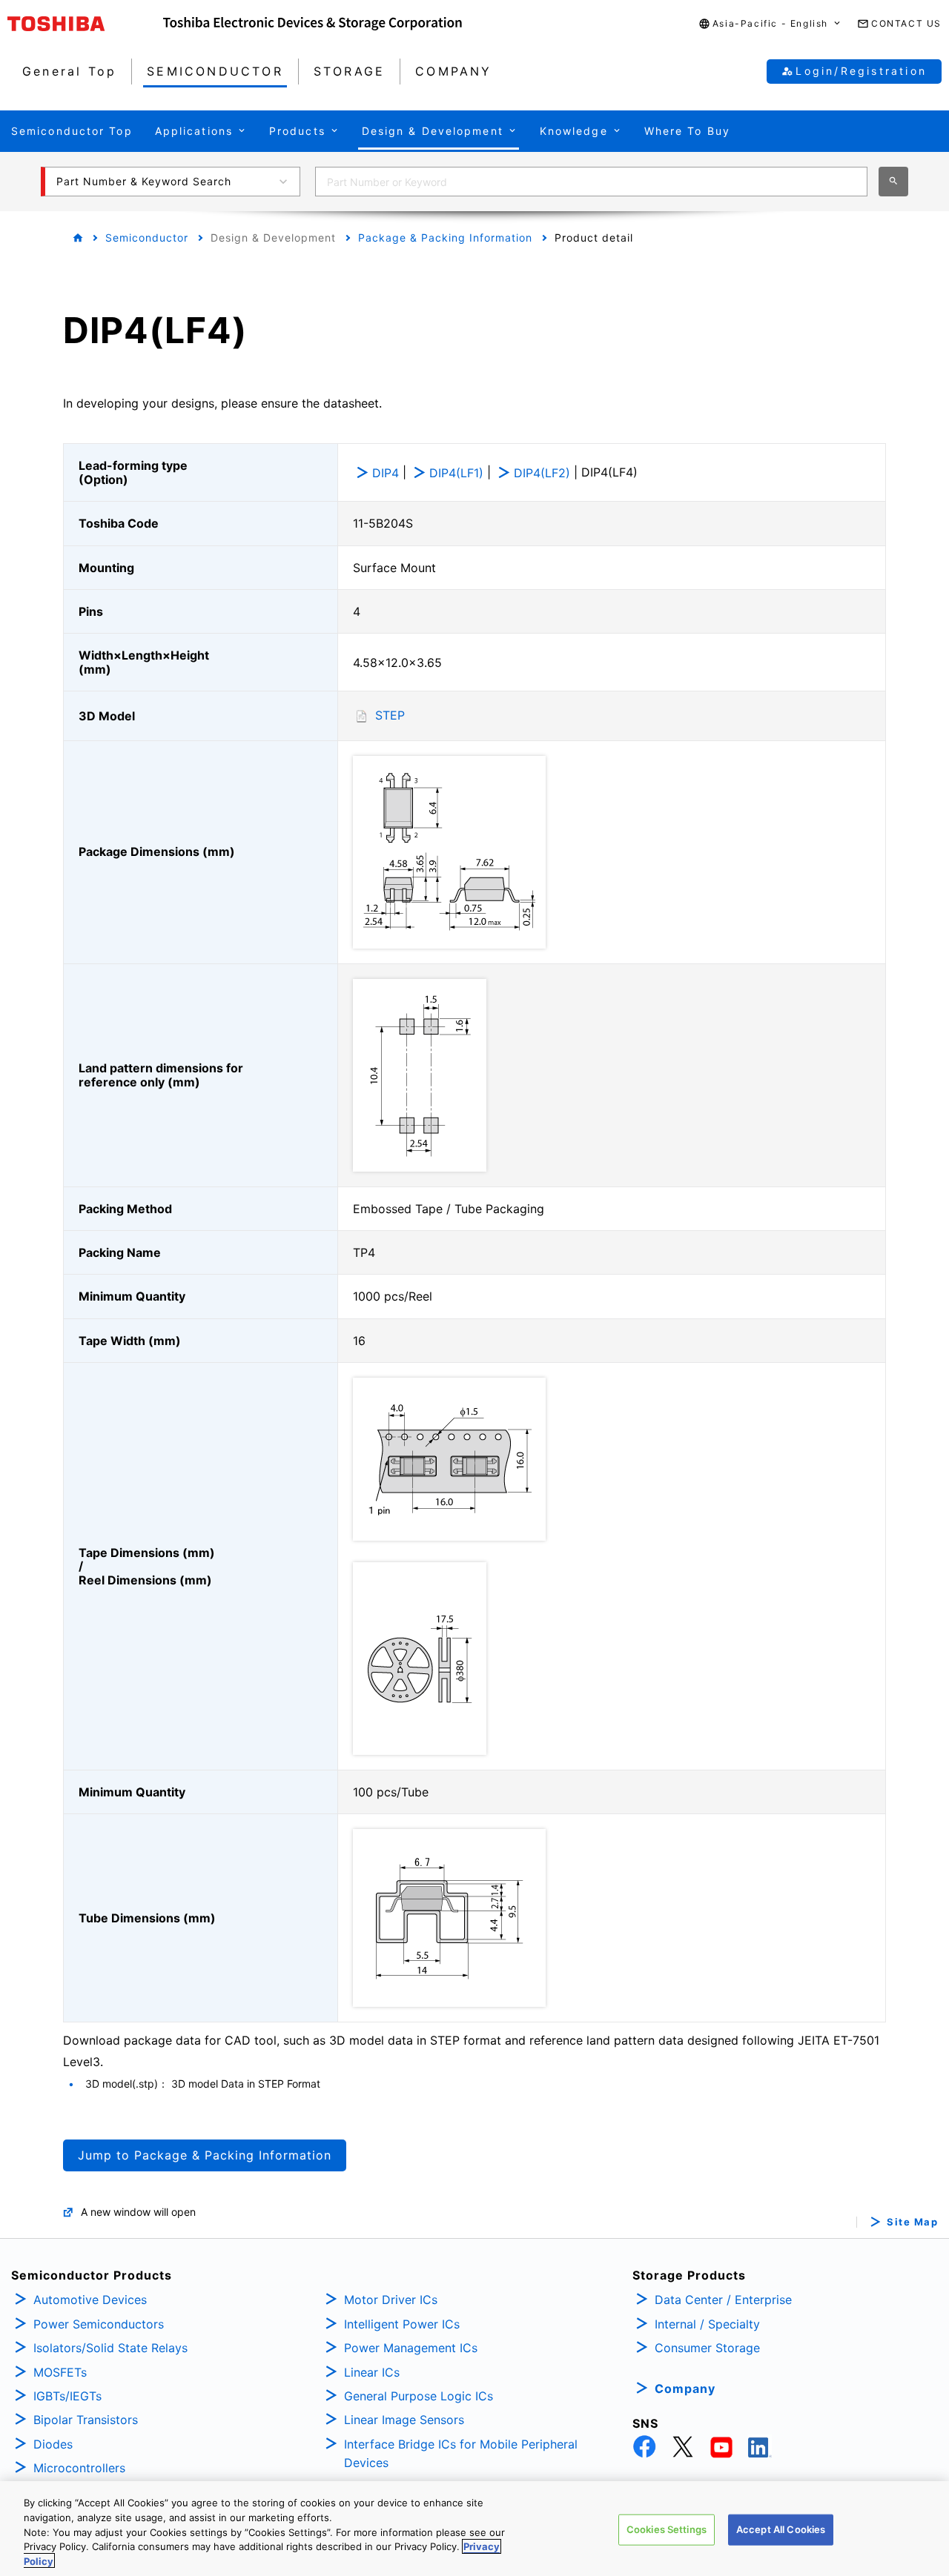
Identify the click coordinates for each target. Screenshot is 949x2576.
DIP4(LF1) (456, 473)
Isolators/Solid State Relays (110, 2348)
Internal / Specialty (707, 2324)
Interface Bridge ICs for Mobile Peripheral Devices (461, 2454)
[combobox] (591, 182)
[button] (770, 24)
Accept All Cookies (781, 2529)
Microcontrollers (79, 2468)
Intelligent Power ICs (402, 2324)
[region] (474, 2529)
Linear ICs (372, 2372)
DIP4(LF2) (542, 473)
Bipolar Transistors (86, 2420)
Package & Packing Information (445, 238)
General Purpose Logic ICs (419, 2396)
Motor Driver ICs (391, 2300)
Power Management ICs (411, 2348)
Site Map (912, 2222)
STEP (390, 715)
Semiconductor (147, 238)
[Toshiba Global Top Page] (85, 24)
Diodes (53, 2444)
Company (685, 2389)
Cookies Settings (667, 2529)
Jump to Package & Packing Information (205, 2155)
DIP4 (386, 473)
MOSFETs (60, 2372)
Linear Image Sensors (404, 2420)
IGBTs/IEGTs (67, 2396)
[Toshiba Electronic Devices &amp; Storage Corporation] (313, 24)
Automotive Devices (90, 2300)
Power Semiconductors (99, 2324)
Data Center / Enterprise (723, 2300)
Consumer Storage (707, 2348)
